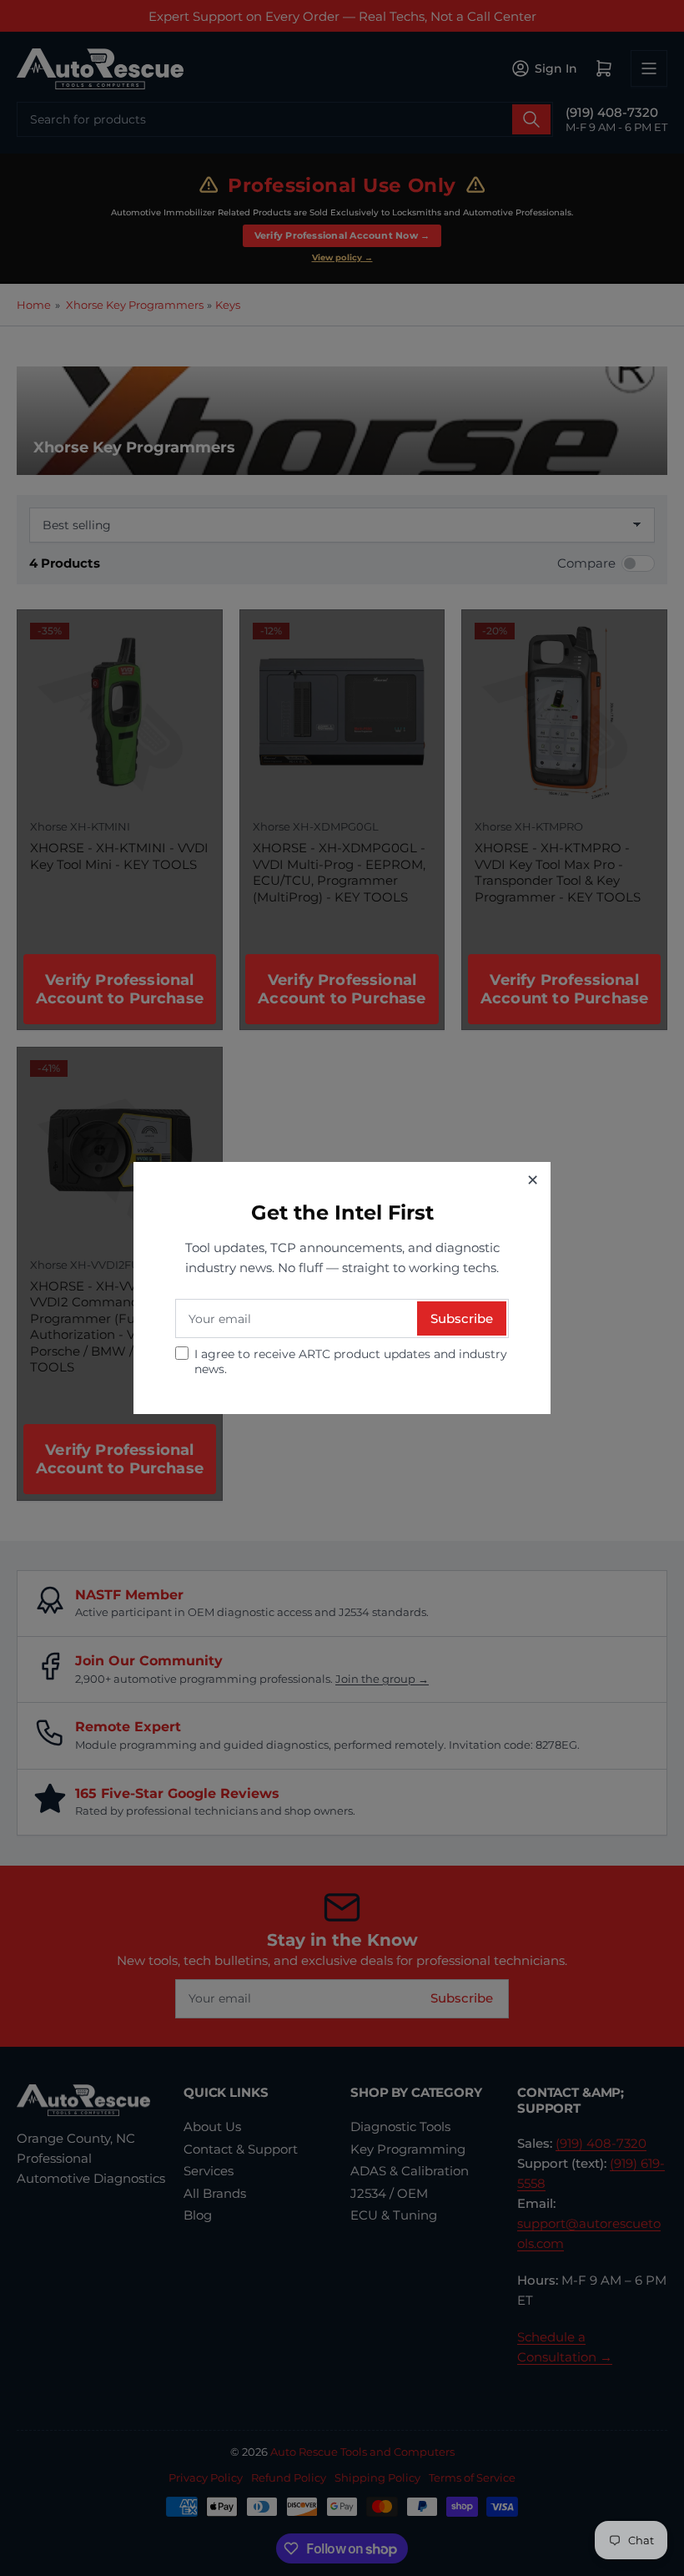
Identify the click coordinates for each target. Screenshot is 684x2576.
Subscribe (462, 1318)
